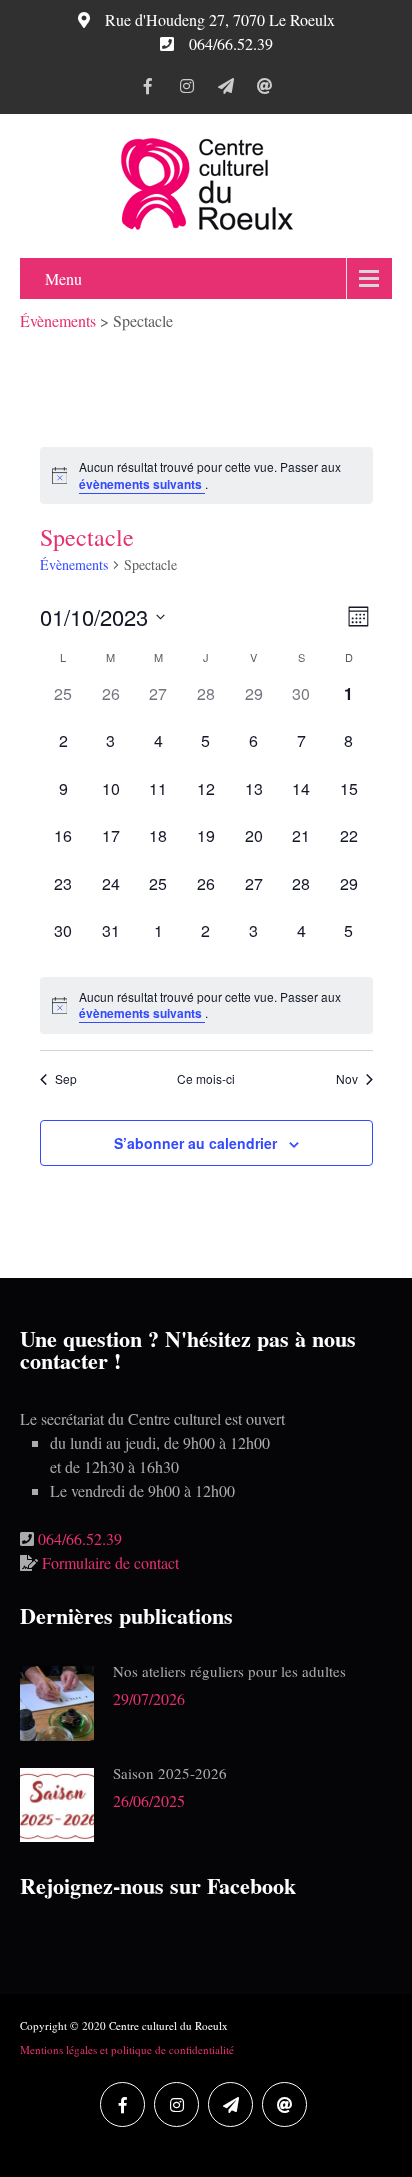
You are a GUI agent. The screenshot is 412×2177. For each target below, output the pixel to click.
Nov (347, 1079)
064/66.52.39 (80, 1538)
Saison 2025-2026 (170, 1773)
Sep (66, 1079)
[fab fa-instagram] (186, 89)
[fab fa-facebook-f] (147, 89)
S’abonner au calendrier (195, 1143)
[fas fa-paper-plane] (225, 89)
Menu (63, 278)
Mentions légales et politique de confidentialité (127, 2049)
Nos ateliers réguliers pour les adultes (229, 1671)
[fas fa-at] (264, 89)
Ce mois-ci (206, 1079)
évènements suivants (142, 484)
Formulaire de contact (110, 1562)
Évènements (74, 564)
